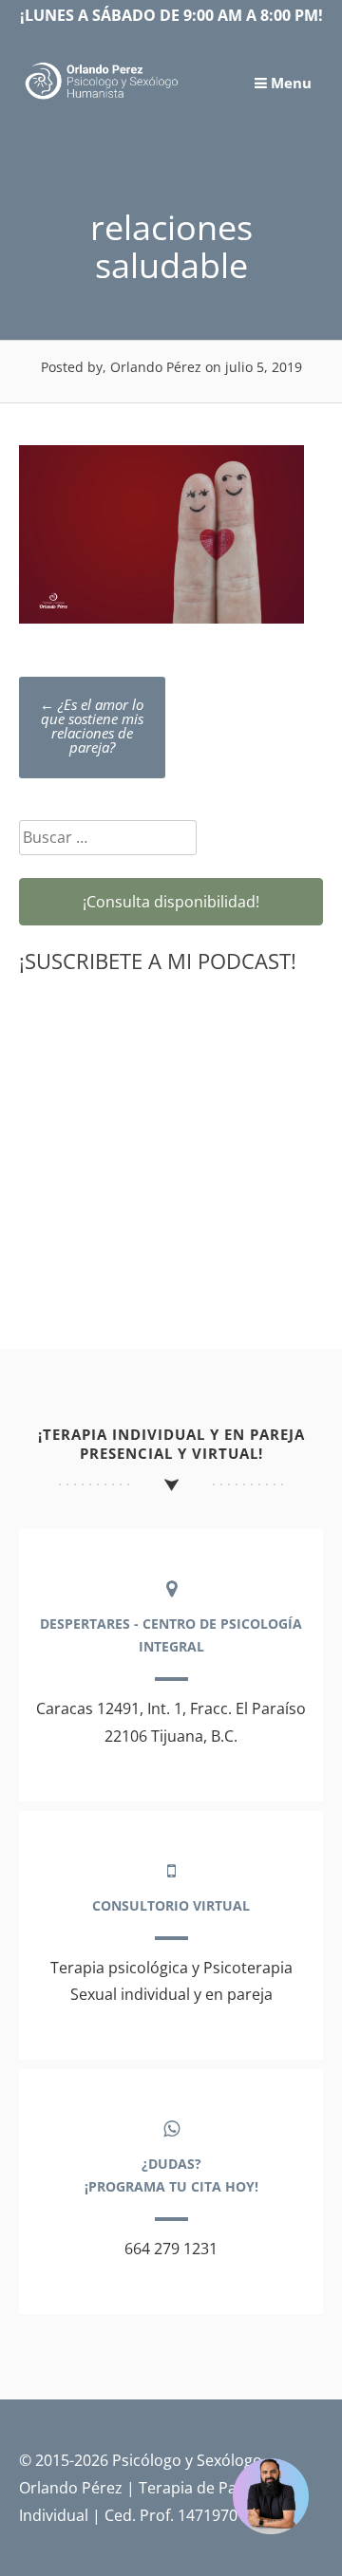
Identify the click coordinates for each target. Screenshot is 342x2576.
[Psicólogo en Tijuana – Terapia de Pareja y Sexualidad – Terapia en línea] (102, 98)
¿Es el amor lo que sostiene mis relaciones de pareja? (92, 726)
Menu (289, 83)
